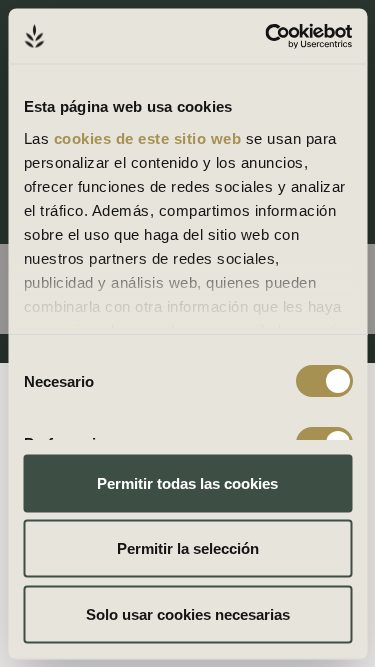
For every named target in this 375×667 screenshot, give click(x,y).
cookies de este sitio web (149, 137)
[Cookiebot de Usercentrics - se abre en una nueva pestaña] (267, 36)
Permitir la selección (188, 548)
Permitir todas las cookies (187, 482)
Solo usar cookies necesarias (188, 613)
